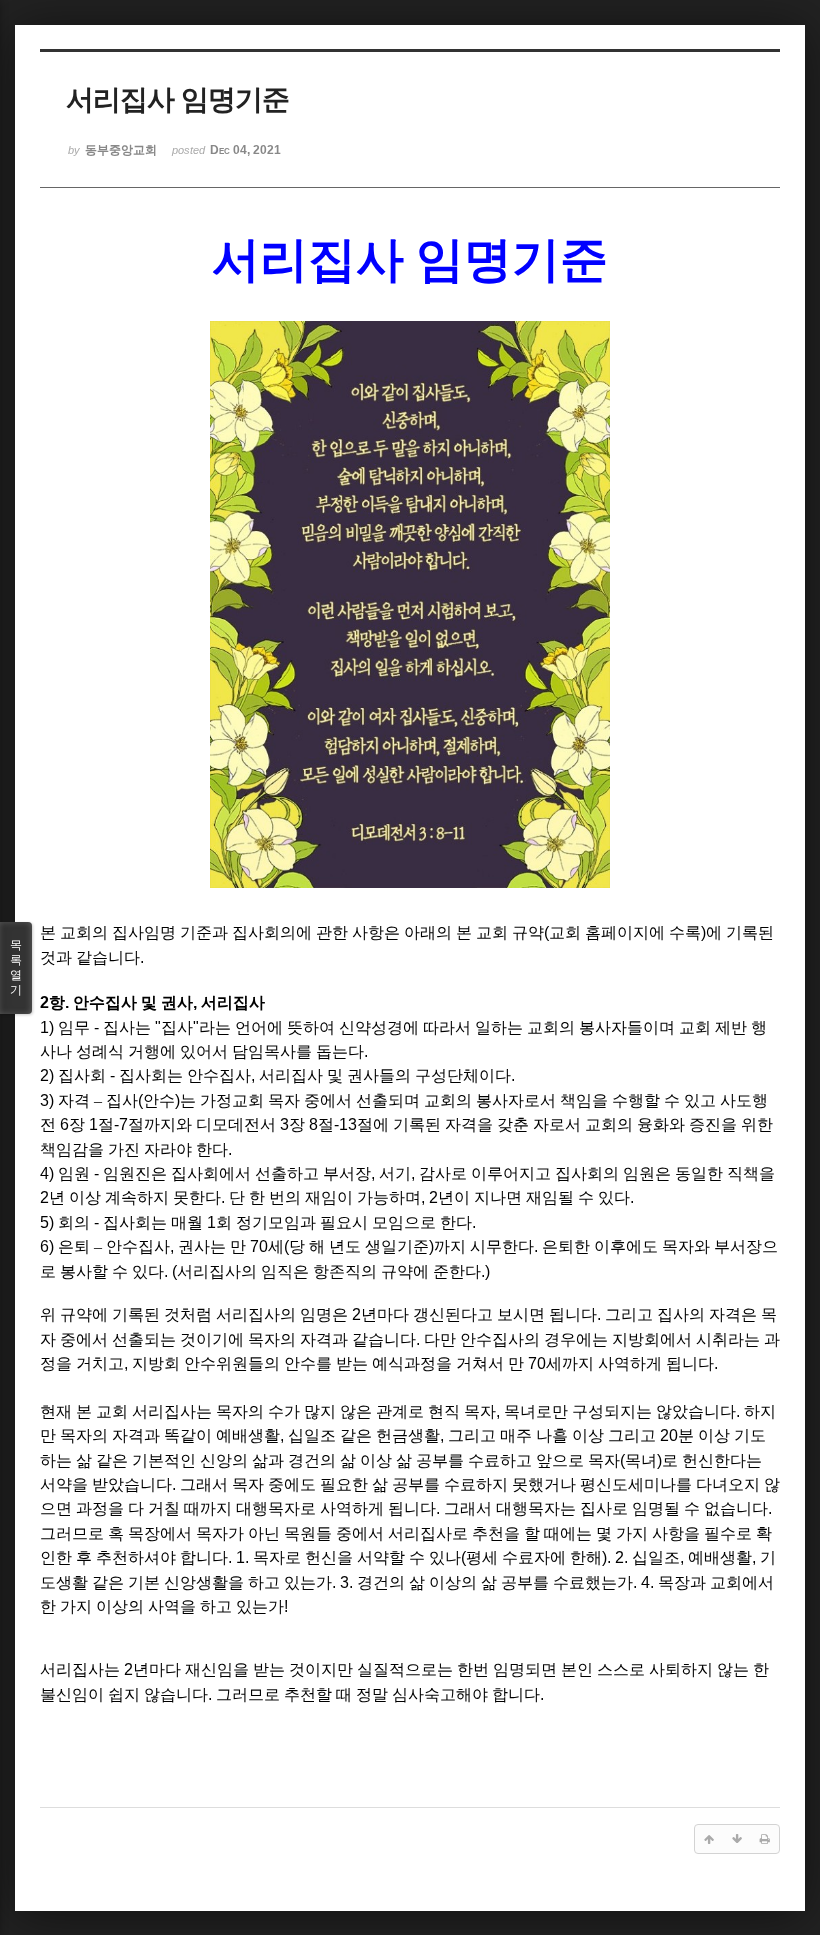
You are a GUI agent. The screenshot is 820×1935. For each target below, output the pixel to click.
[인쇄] (765, 1839)
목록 (16, 967)
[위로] (709, 1839)
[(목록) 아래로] (737, 1839)
